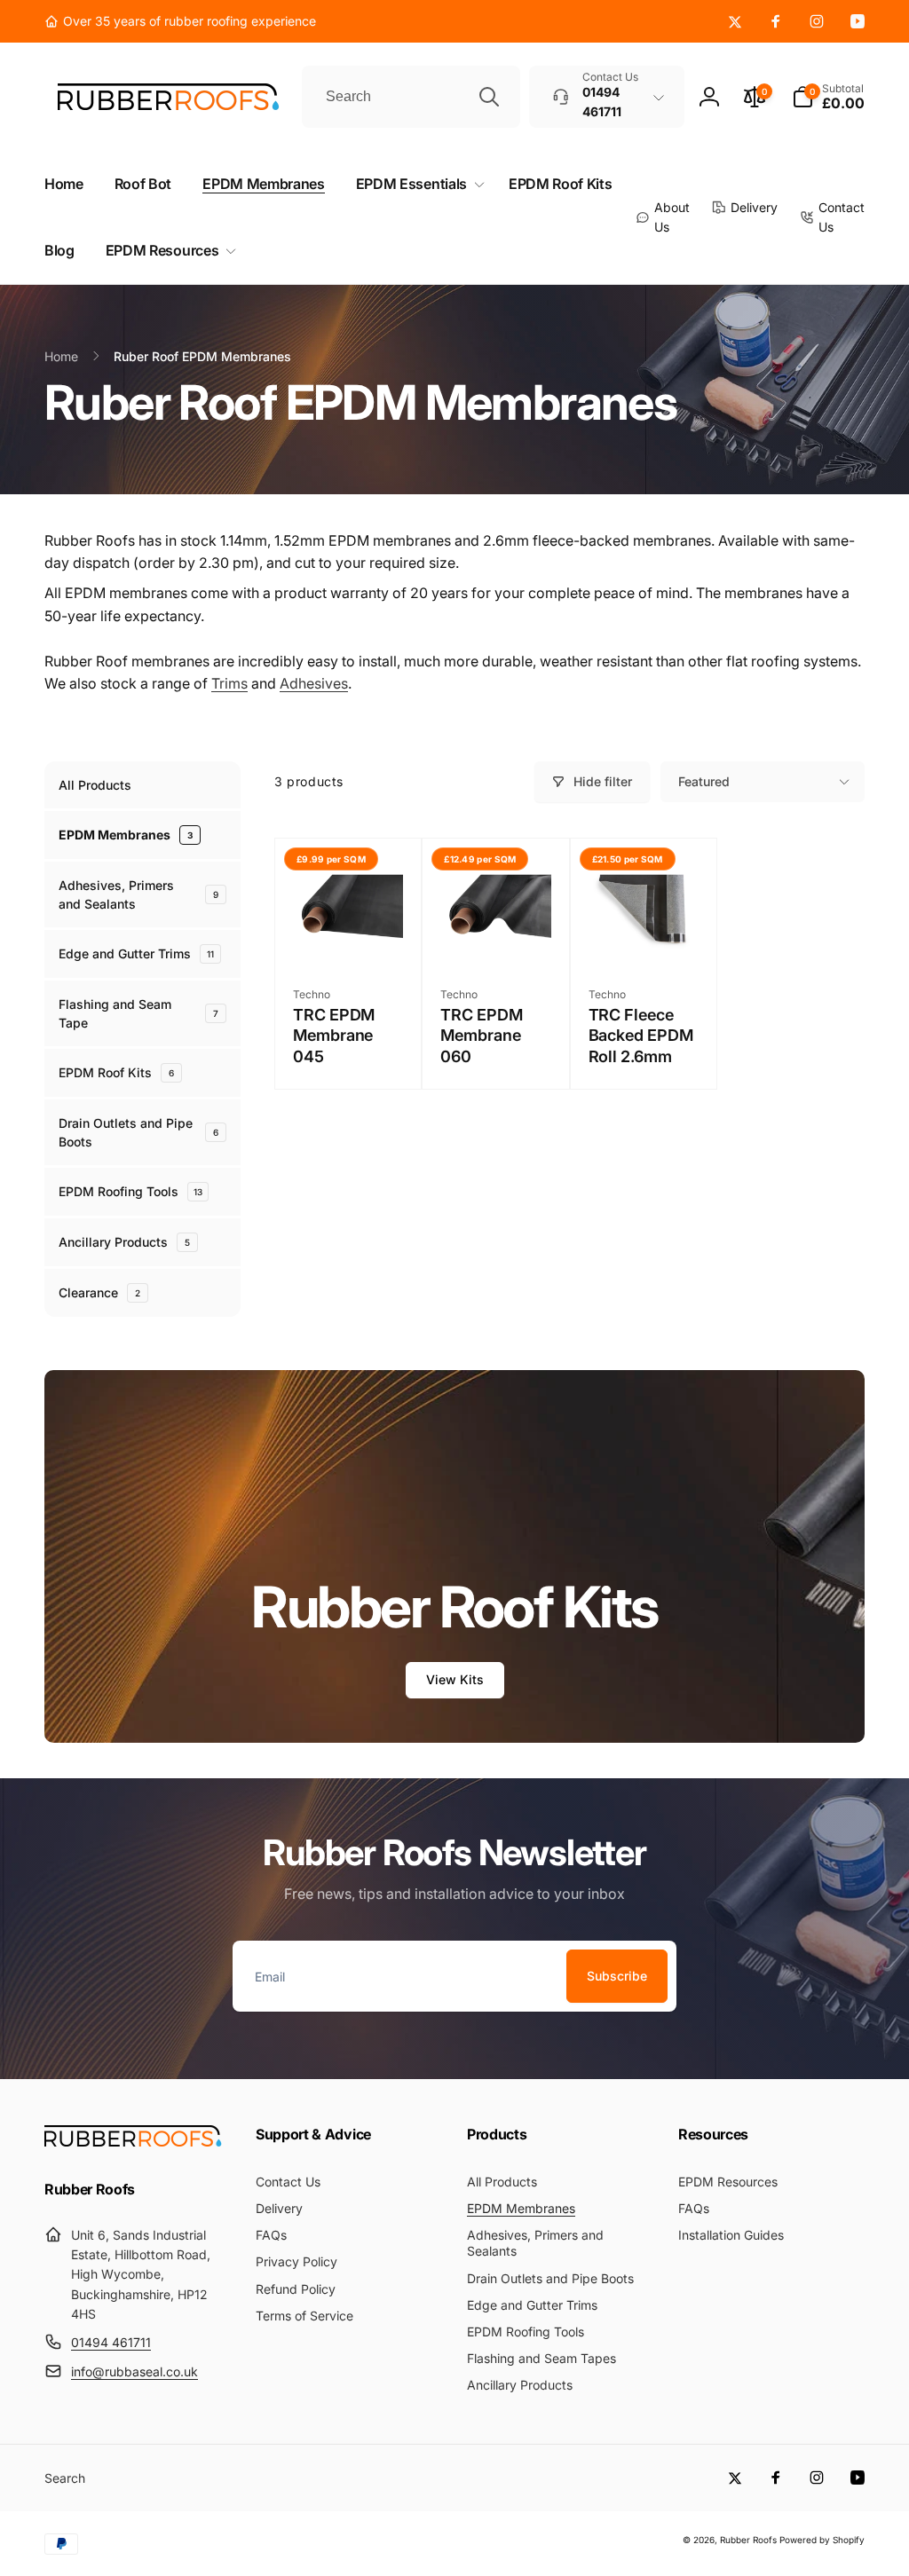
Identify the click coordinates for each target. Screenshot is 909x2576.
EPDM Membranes (126, 835)
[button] (828, 97)
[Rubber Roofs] (133, 2141)
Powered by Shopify (822, 2540)
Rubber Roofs (748, 2540)
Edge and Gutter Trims (136, 953)
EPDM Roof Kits (116, 1072)
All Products (95, 785)
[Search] (489, 97)
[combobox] (411, 97)
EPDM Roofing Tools (130, 1191)
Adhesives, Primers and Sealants (138, 894)
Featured (704, 781)
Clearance (99, 1292)
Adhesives (314, 683)
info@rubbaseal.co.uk (134, 2371)
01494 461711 (111, 2342)
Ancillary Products (124, 1242)
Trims (229, 683)
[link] (180, 21)
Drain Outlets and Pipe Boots (138, 1132)
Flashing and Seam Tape (138, 1013)
